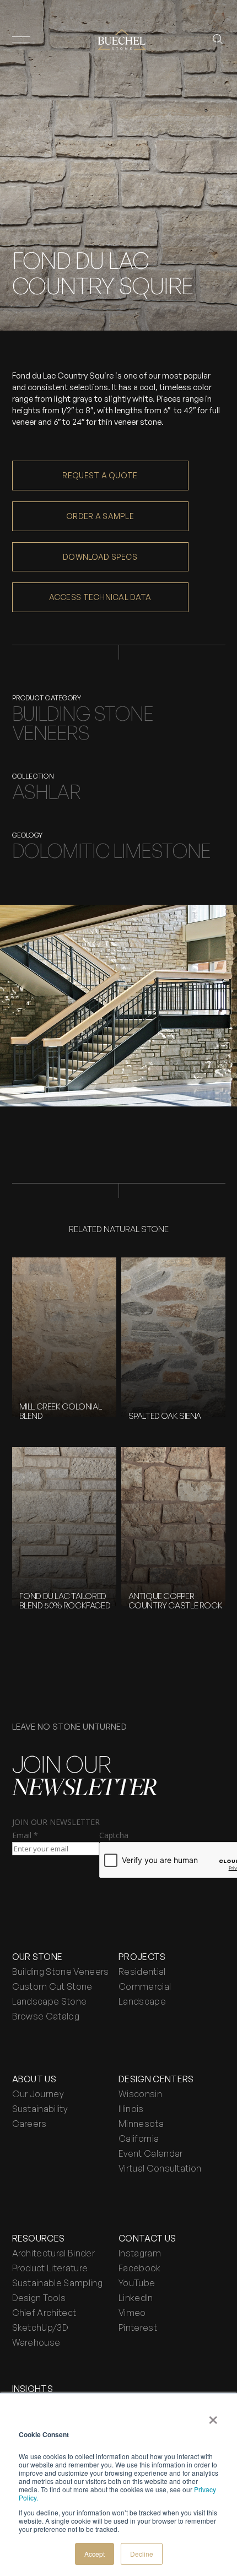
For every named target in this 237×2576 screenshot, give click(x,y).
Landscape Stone (50, 2001)
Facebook (140, 2268)
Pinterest (138, 2327)
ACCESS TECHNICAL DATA (100, 597)
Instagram (140, 2253)
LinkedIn (136, 2298)
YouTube (137, 2283)
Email (25, 1835)
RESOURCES (39, 2238)
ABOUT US (34, 2079)
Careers (29, 2124)
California (139, 2138)
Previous (33, 1123)
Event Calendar (150, 2153)
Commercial (145, 1986)
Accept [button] (95, 2554)
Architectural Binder (53, 2253)
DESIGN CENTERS (156, 2079)
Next (204, 1123)
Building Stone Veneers (61, 1972)
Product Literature (50, 2268)
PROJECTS (142, 1957)
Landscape (142, 2001)
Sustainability (40, 2109)
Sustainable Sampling (57, 2283)
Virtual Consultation (160, 2168)
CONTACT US (147, 2238)
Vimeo (132, 2313)
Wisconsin (140, 2094)
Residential (142, 1972)
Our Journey (38, 2094)
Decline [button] (142, 2554)
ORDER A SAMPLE (100, 516)
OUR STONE (37, 1957)
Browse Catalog (46, 2016)
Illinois (131, 2109)
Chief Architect (44, 2313)
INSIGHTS (33, 2389)
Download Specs (100, 557)
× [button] (213, 2416)
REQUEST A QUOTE (100, 475)
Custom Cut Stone (52, 1986)
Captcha (114, 1835)
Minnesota (141, 2124)
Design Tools (39, 2298)
